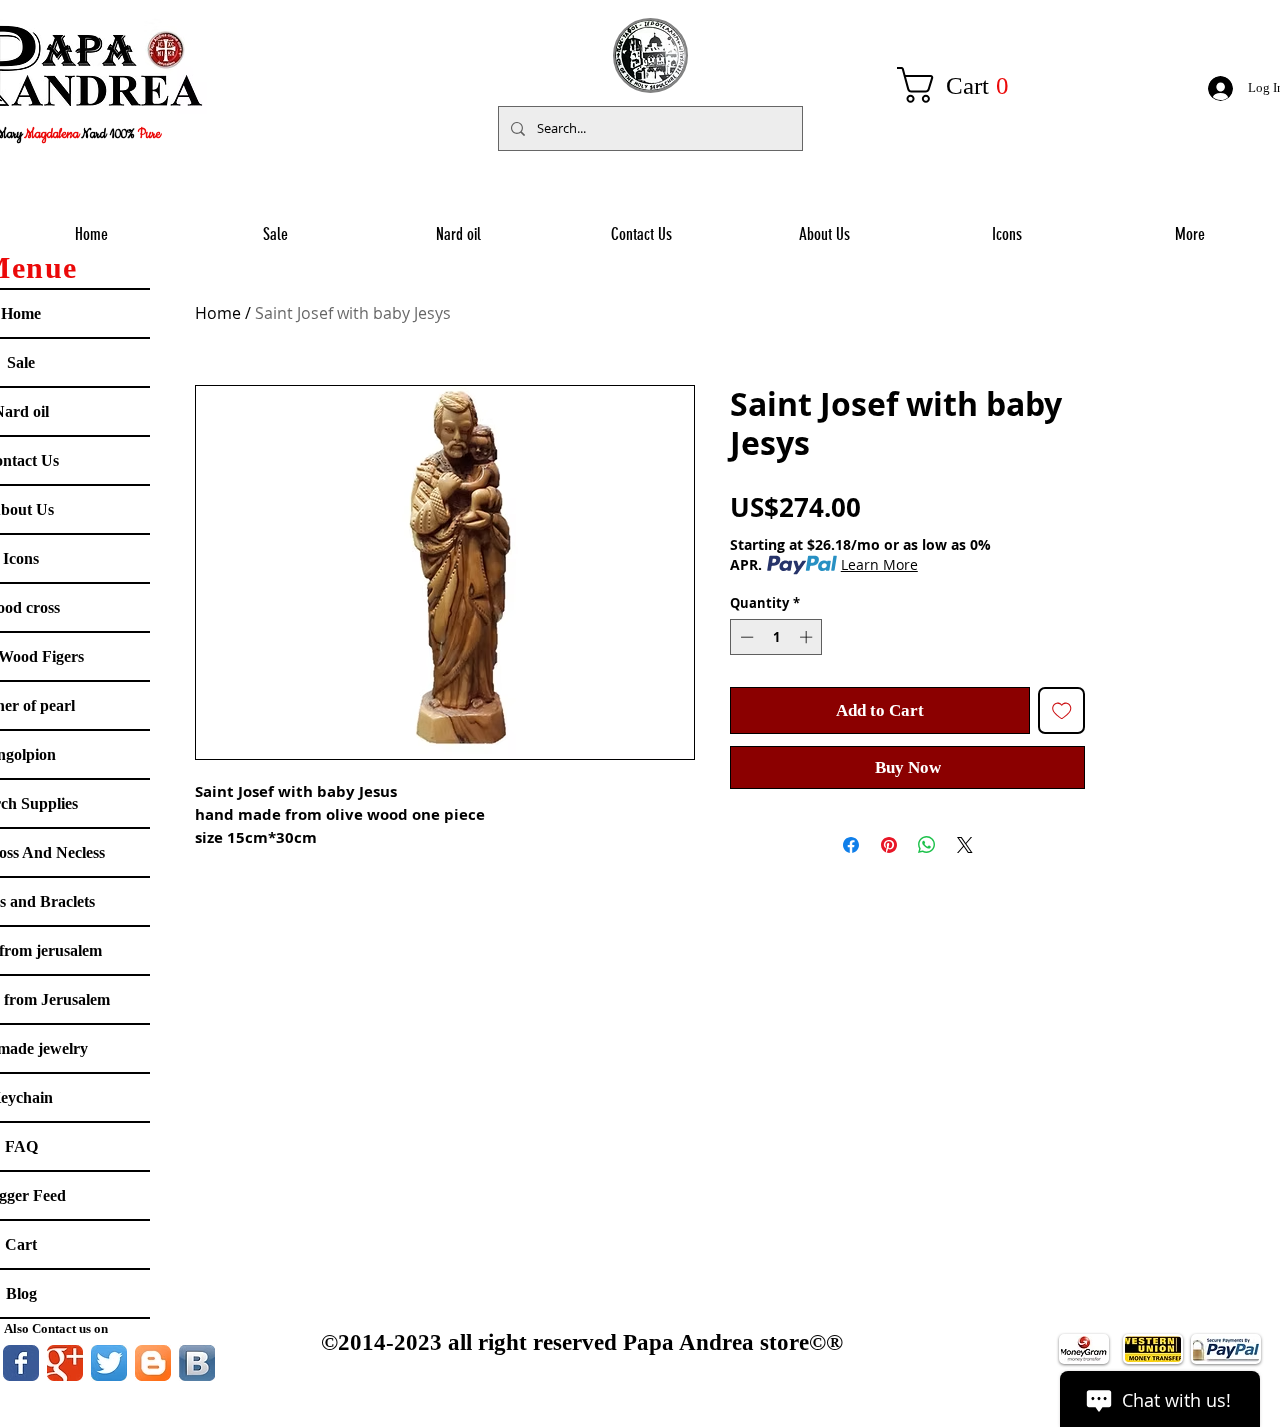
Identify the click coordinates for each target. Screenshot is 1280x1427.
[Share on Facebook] (851, 845)
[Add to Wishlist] (1062, 711)
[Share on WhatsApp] (927, 845)
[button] (964, 85)
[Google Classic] (65, 1363)
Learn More (879, 564)
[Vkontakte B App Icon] (197, 1363)
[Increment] (808, 637)
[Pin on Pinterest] (889, 845)
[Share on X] (965, 845)
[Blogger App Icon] (153, 1363)
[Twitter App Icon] (109, 1363)
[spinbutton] (776, 637)
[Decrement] (745, 637)
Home (218, 313)
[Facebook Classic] (21, 1363)
